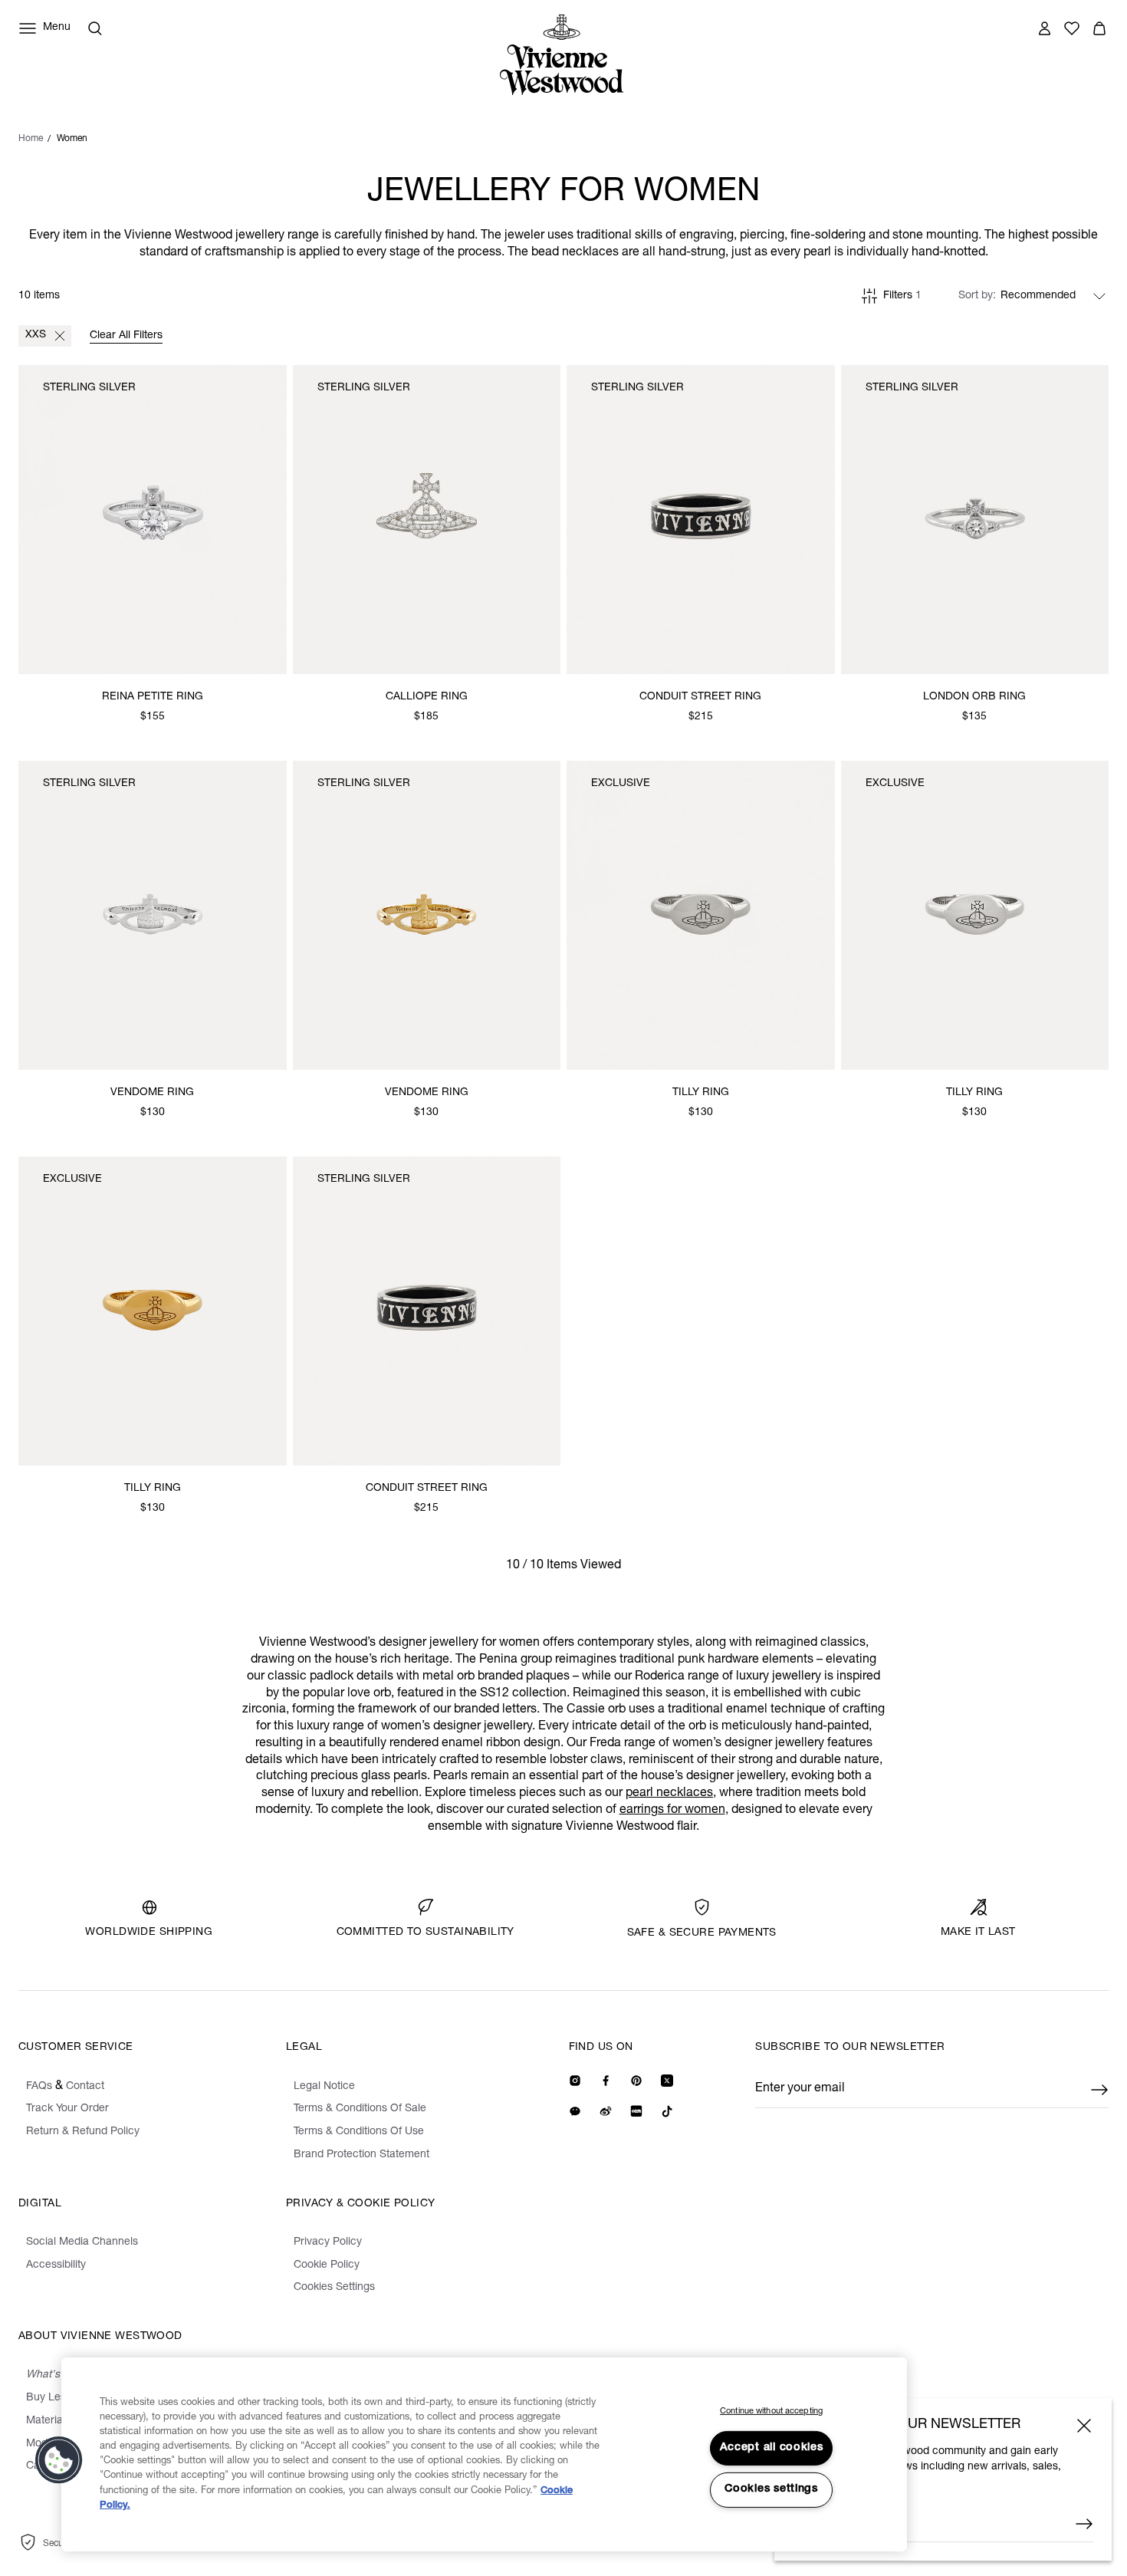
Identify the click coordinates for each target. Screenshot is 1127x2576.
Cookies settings (771, 2489)
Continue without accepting (771, 2412)
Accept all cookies (772, 2448)
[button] (59, 2460)
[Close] (1084, 2426)
